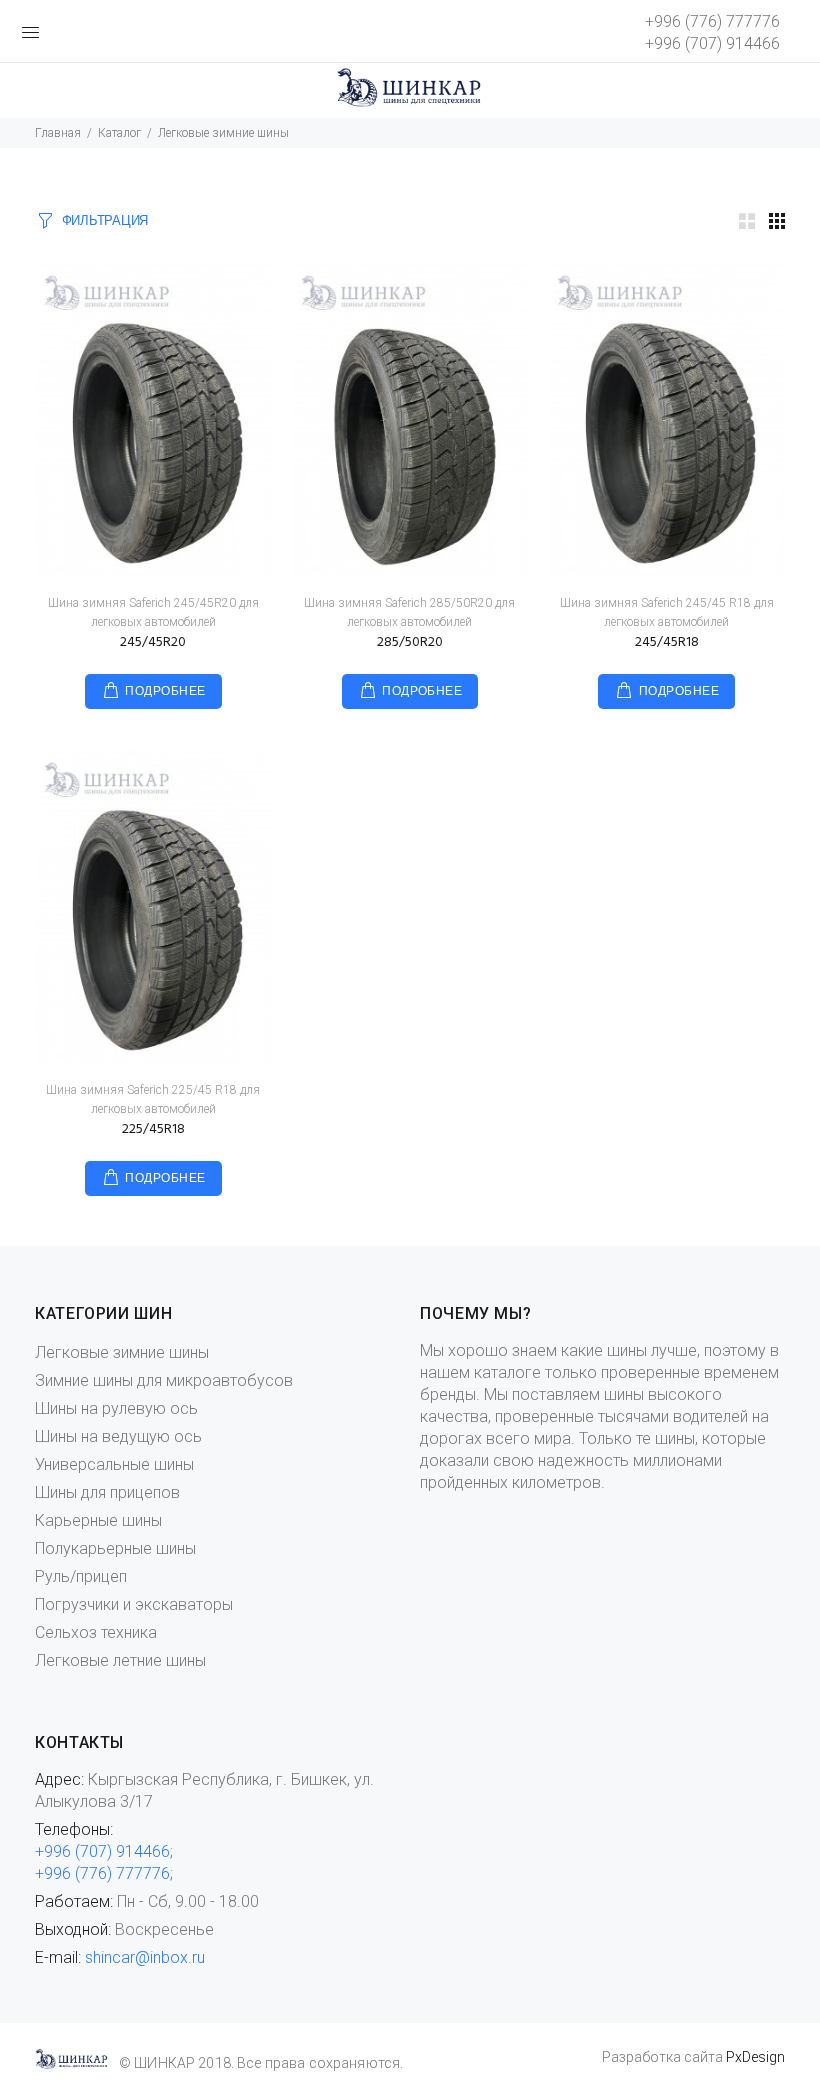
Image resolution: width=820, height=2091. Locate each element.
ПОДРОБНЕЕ (165, 692)
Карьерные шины (98, 1520)
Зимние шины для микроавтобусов (164, 1380)
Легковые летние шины (120, 1660)
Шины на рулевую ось (116, 1408)
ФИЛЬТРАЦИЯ (105, 221)
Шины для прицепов (107, 1492)
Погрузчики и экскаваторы (134, 1604)
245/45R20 (153, 642)
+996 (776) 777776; (104, 1873)
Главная (58, 133)
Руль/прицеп (81, 1576)
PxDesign (755, 2057)
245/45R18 (667, 642)
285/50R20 (410, 642)
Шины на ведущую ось (118, 1436)
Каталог (119, 133)
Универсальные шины (114, 1464)
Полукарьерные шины (115, 1548)
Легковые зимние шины (122, 1352)
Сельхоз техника (96, 1632)
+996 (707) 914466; (104, 1851)
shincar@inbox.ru (145, 1957)
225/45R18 (153, 1129)
